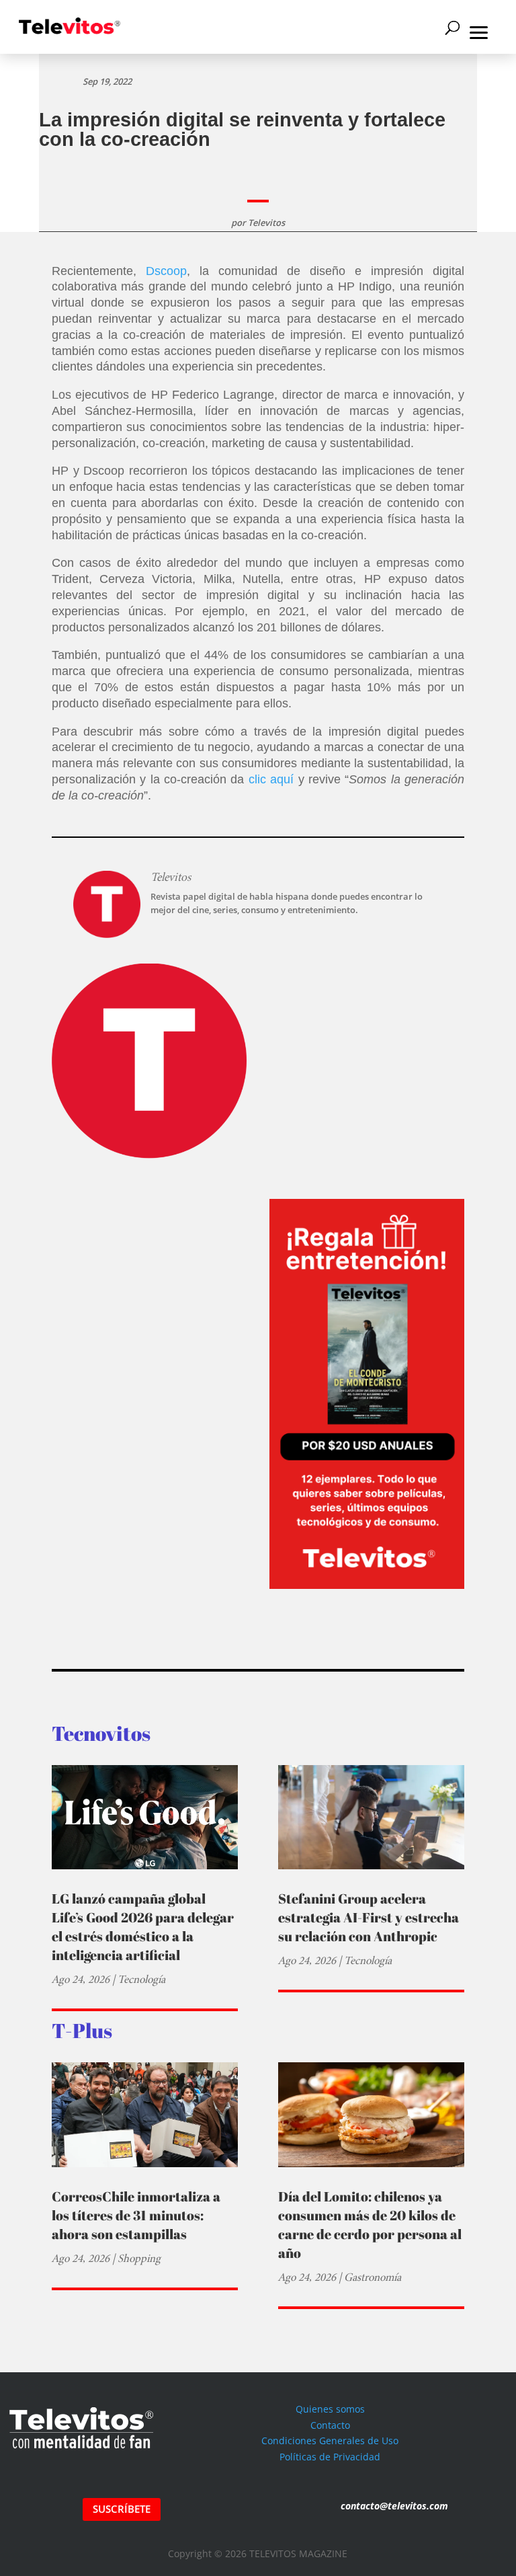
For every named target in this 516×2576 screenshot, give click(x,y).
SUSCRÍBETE (122, 2509)
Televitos (266, 223)
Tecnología (141, 1979)
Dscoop (166, 271)
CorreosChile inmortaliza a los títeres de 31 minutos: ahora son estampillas (136, 2215)
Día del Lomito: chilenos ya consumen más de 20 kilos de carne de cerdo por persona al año (370, 2225)
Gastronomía (373, 2277)
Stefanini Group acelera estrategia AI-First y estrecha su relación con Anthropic (369, 1917)
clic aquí (271, 779)
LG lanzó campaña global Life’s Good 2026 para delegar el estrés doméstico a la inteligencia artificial (143, 1927)
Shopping (139, 2258)
